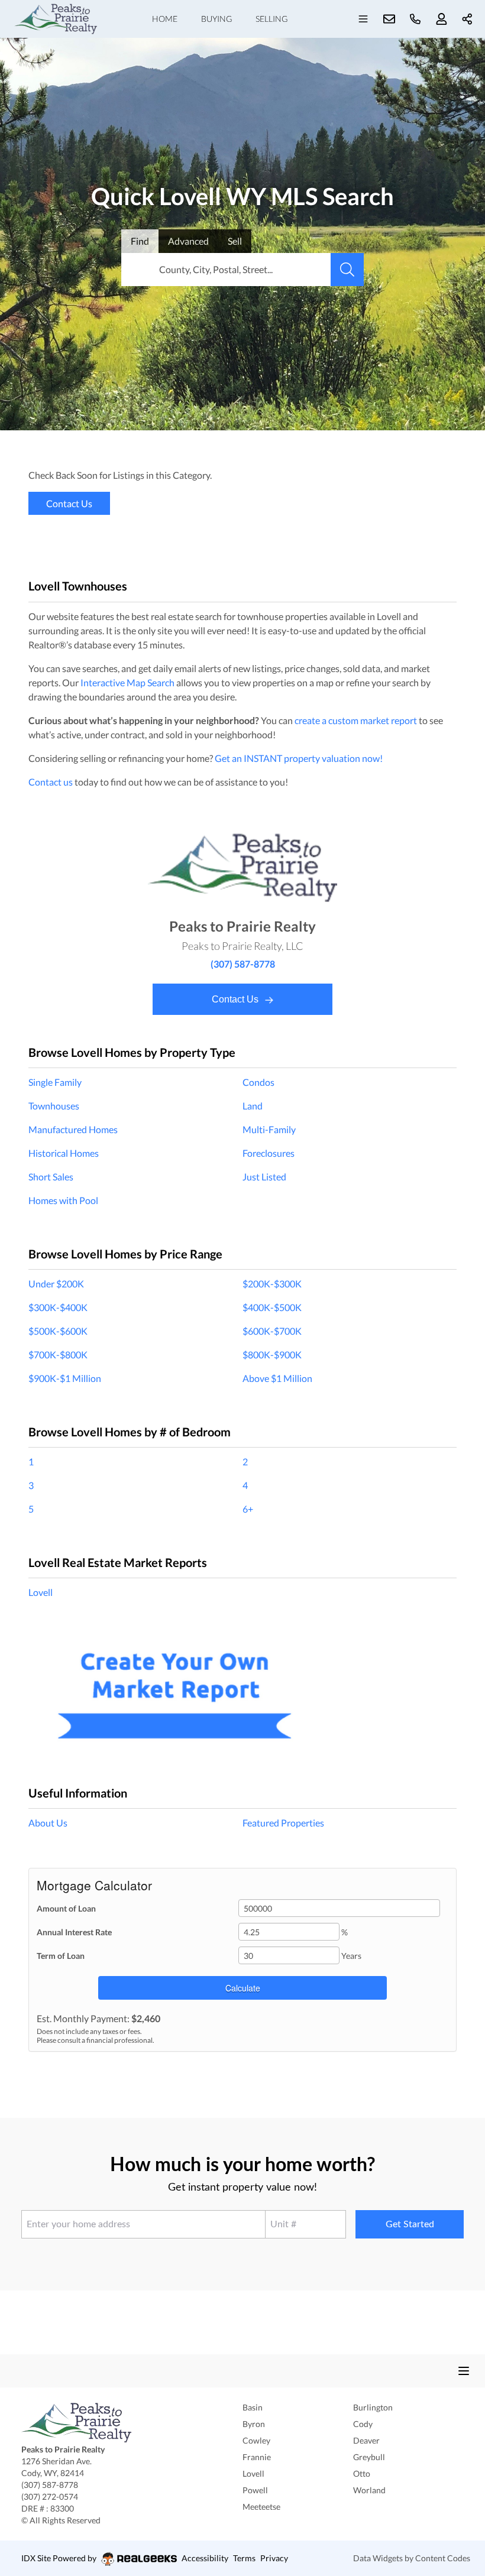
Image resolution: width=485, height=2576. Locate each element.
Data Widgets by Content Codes (412, 2558)
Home (165, 19)
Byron (254, 2424)
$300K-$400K (58, 1307)
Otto (362, 2473)
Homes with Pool (63, 1200)
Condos (258, 1082)
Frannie (257, 2457)
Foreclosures (269, 1153)
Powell (255, 2490)
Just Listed (264, 1177)
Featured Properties (283, 1823)
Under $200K (56, 1284)
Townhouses (54, 1106)
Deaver (366, 2440)
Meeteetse (261, 2507)
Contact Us (236, 999)
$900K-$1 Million (65, 1378)
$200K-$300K (272, 1284)
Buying (216, 19)
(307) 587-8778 (243, 964)
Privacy (274, 2558)
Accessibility (205, 2558)
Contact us (51, 782)
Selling (271, 19)
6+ (248, 1509)
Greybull (369, 2457)
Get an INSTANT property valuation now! (299, 758)
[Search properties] (347, 270)
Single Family (55, 1082)
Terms (244, 2558)
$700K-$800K (58, 1354)
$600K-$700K (272, 1331)
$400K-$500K (272, 1307)
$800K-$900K (272, 1354)
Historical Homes (64, 1153)
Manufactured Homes (73, 1129)
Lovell (41, 1592)
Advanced (188, 241)
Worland (369, 2490)
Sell (235, 241)
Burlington (373, 2407)
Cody (363, 2424)
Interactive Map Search (127, 682)
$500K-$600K (58, 1331)
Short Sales (51, 1177)
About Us (48, 1823)
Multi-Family (269, 1129)
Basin (253, 2407)
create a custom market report (356, 720)
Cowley (256, 2440)
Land (253, 1106)
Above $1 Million (277, 1378)
